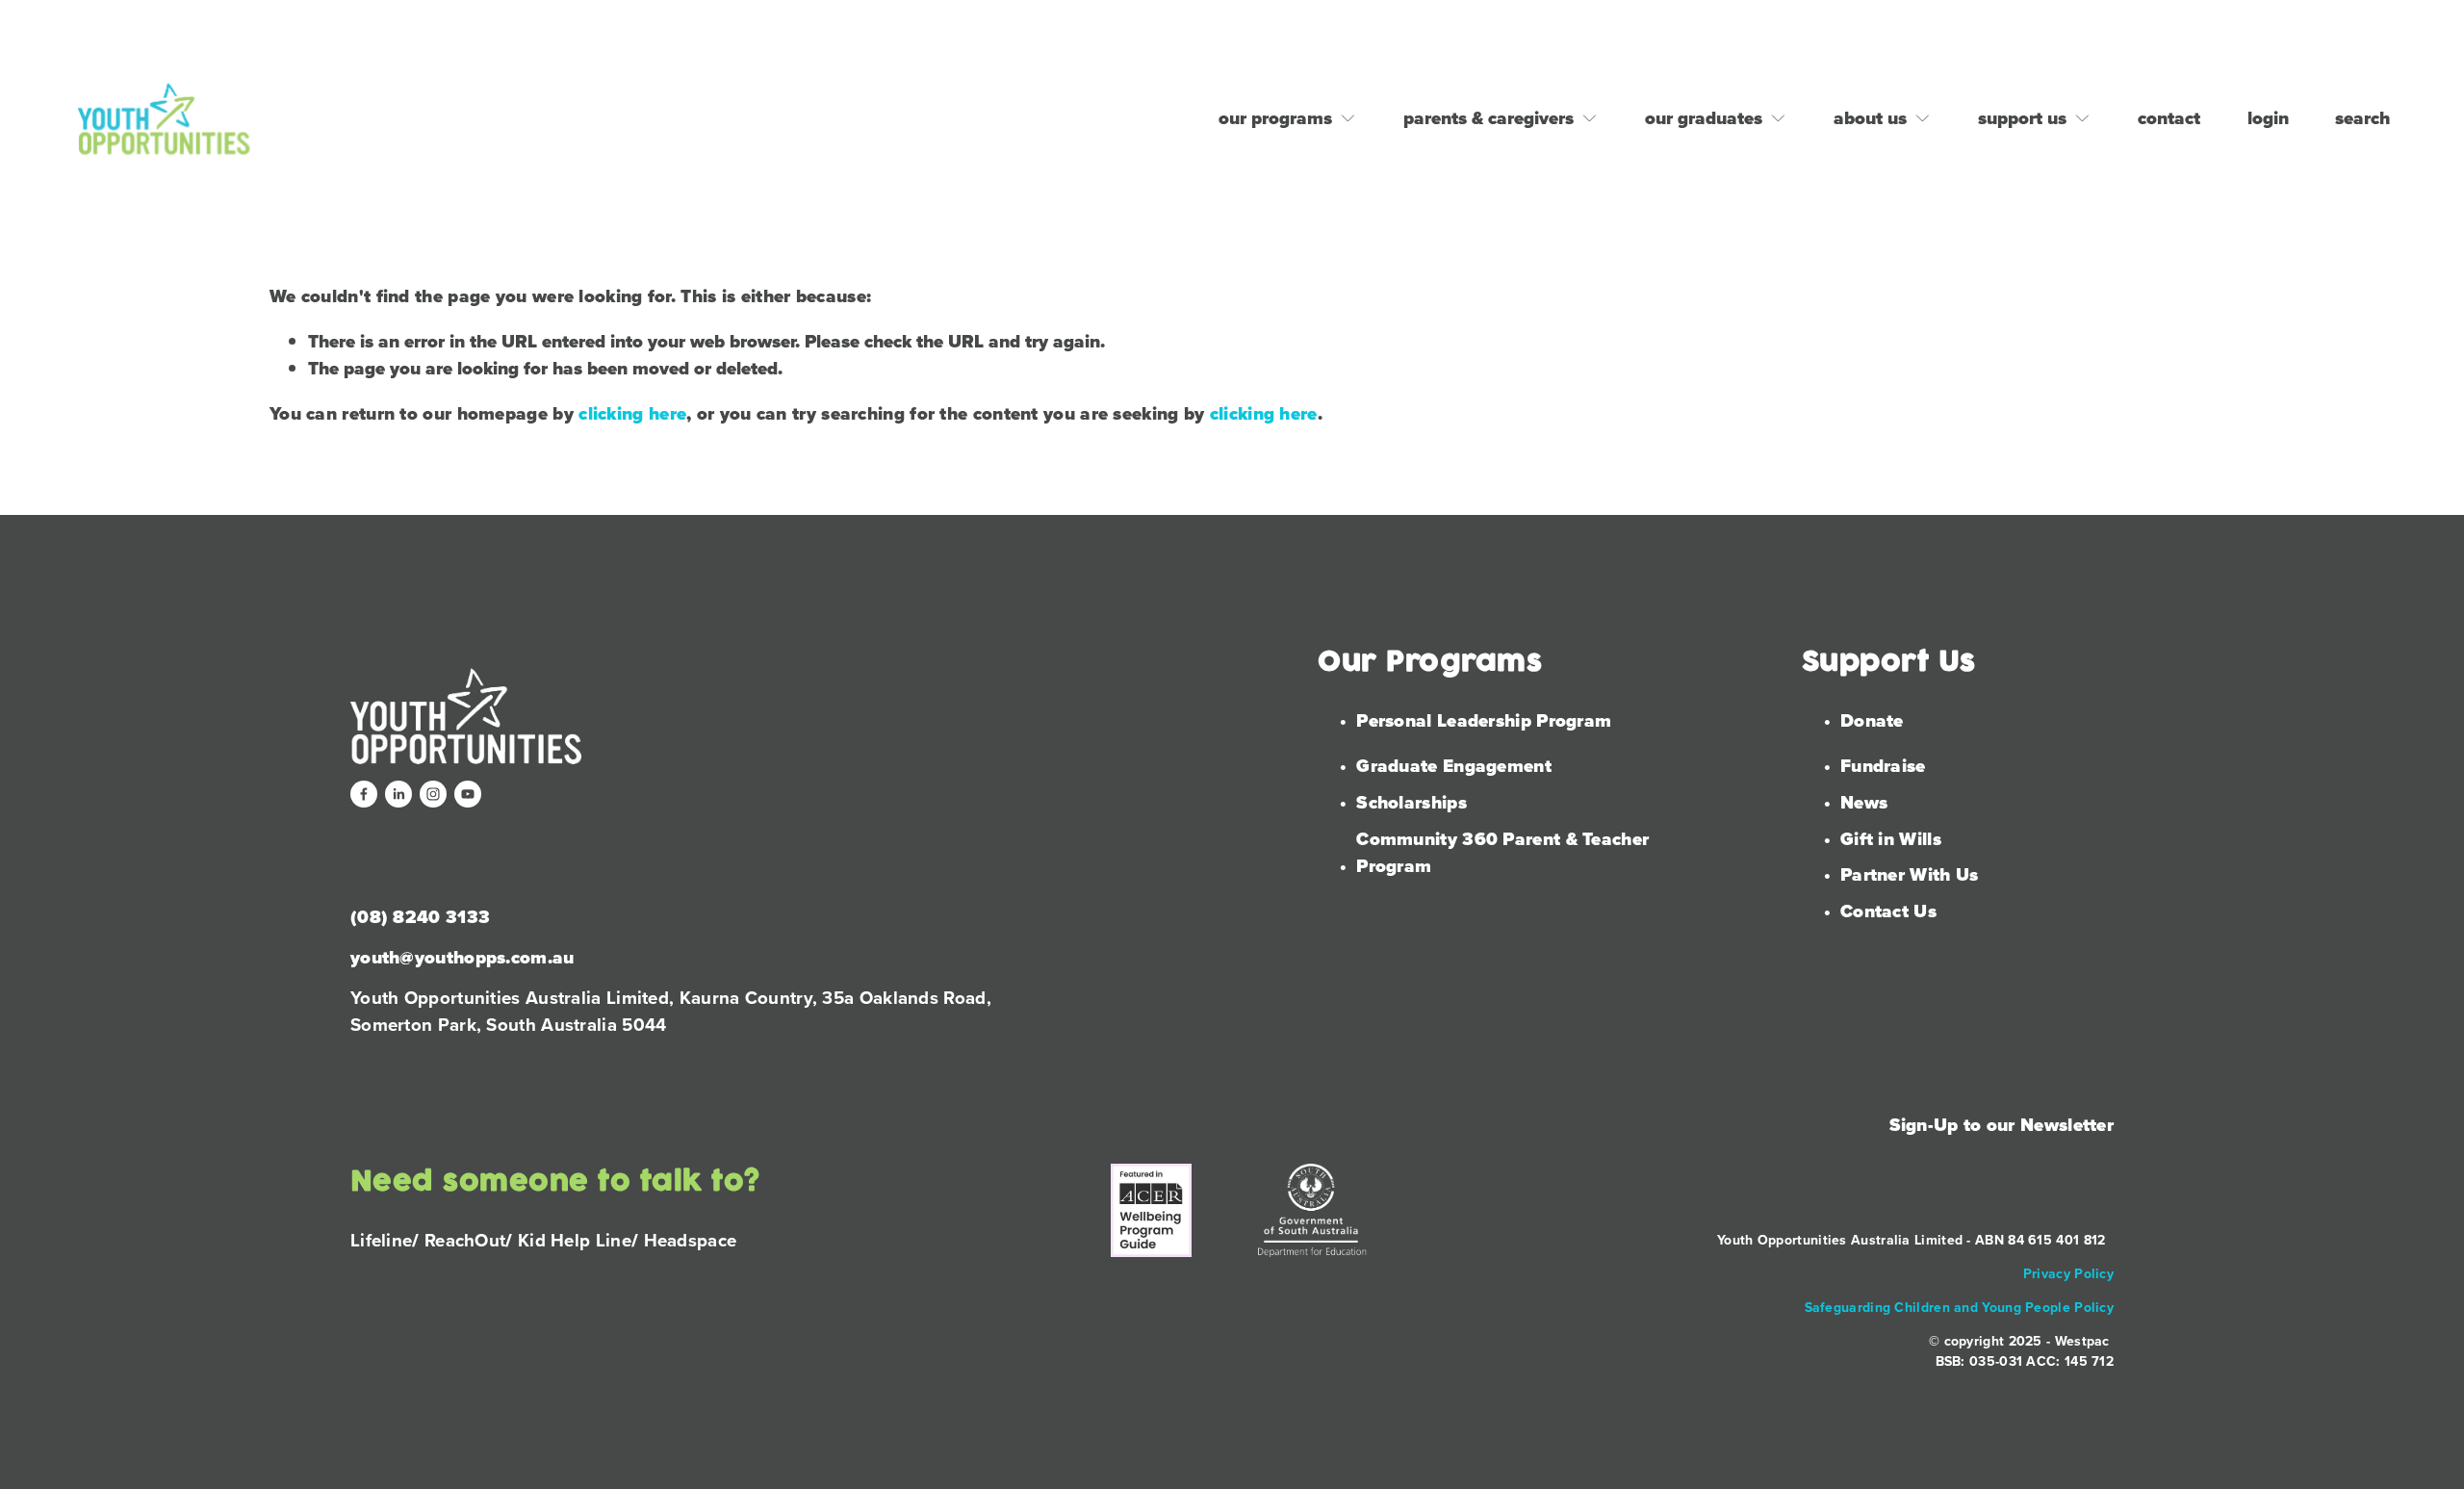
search (2362, 118)
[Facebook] (364, 794)
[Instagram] (433, 794)
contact (2169, 118)
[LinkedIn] (398, 794)
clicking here (632, 413)
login (2268, 118)
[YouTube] (468, 794)
